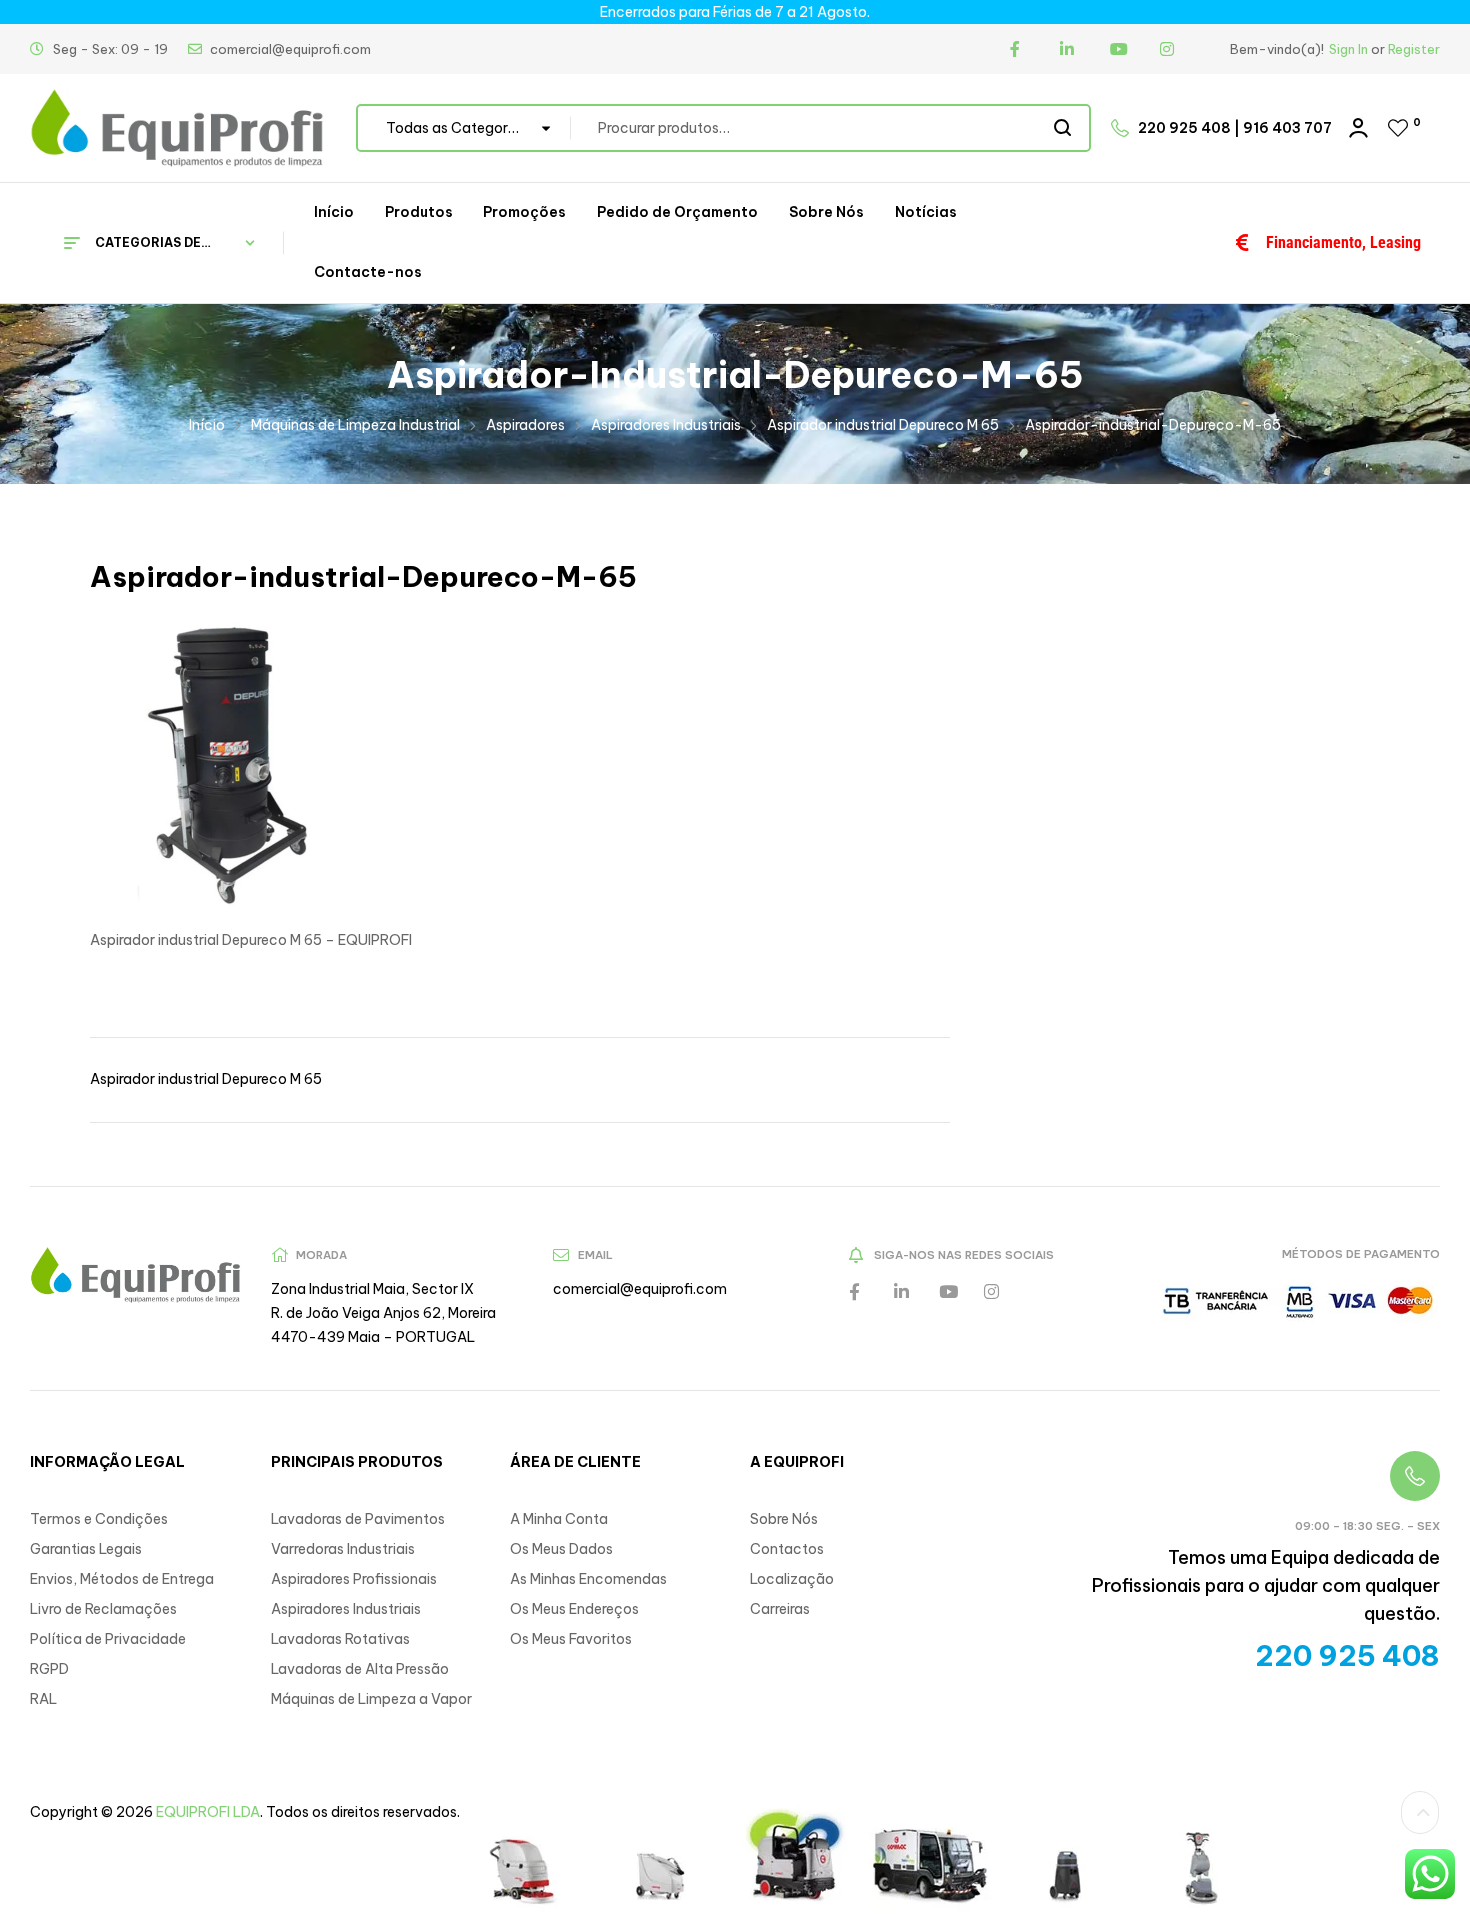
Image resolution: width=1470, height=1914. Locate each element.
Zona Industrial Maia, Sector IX (372, 1289)
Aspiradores (525, 425)
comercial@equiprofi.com (640, 1289)
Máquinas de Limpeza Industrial (355, 425)
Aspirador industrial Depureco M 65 (883, 425)
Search (1063, 128)
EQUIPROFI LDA (208, 1812)
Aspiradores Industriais (666, 425)
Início (207, 425)
